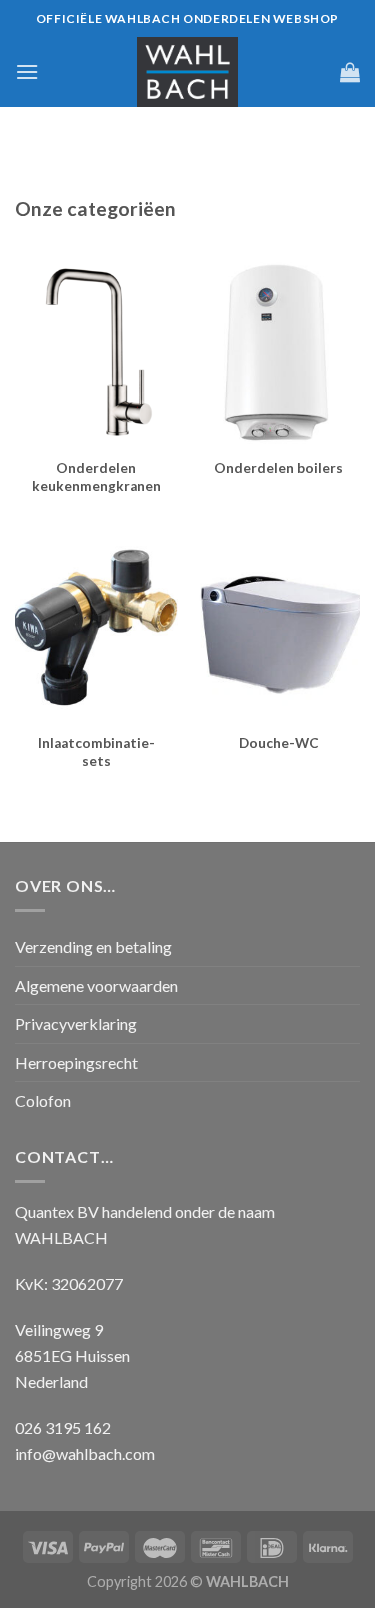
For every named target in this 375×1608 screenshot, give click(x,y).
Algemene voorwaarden (96, 985)
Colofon (43, 1100)
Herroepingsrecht (76, 1062)
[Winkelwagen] (350, 72)
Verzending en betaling (93, 946)
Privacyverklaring (76, 1023)
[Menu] (27, 71)
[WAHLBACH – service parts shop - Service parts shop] (188, 72)
